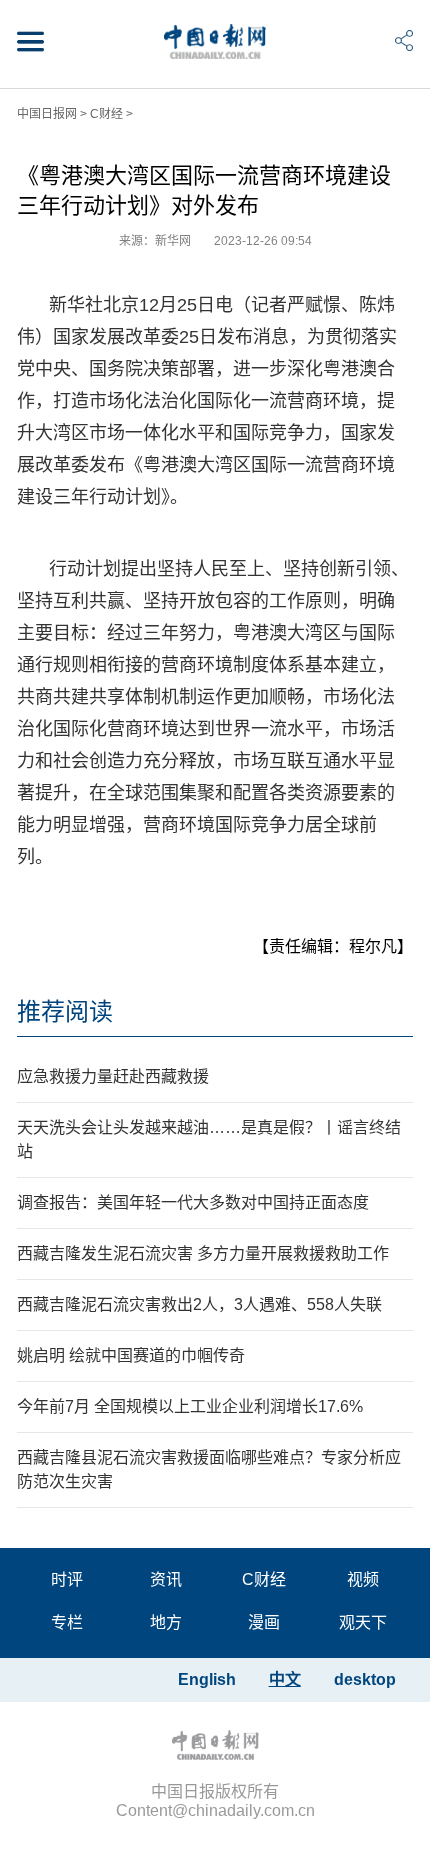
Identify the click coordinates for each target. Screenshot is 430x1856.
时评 (67, 1579)
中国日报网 (47, 114)
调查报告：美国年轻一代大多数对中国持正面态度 (193, 1202)
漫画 (264, 1622)
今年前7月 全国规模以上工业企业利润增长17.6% (190, 1406)
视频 (363, 1579)
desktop (365, 1679)
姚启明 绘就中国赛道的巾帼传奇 (131, 1355)
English (207, 1679)
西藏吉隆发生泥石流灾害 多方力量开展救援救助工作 (203, 1253)
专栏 (67, 1622)
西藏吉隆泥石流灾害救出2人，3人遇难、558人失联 (199, 1304)
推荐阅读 (65, 1011)
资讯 (166, 1579)
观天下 (363, 1622)
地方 (166, 1622)
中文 (285, 1679)
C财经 (106, 114)
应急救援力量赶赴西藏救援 (113, 1076)
